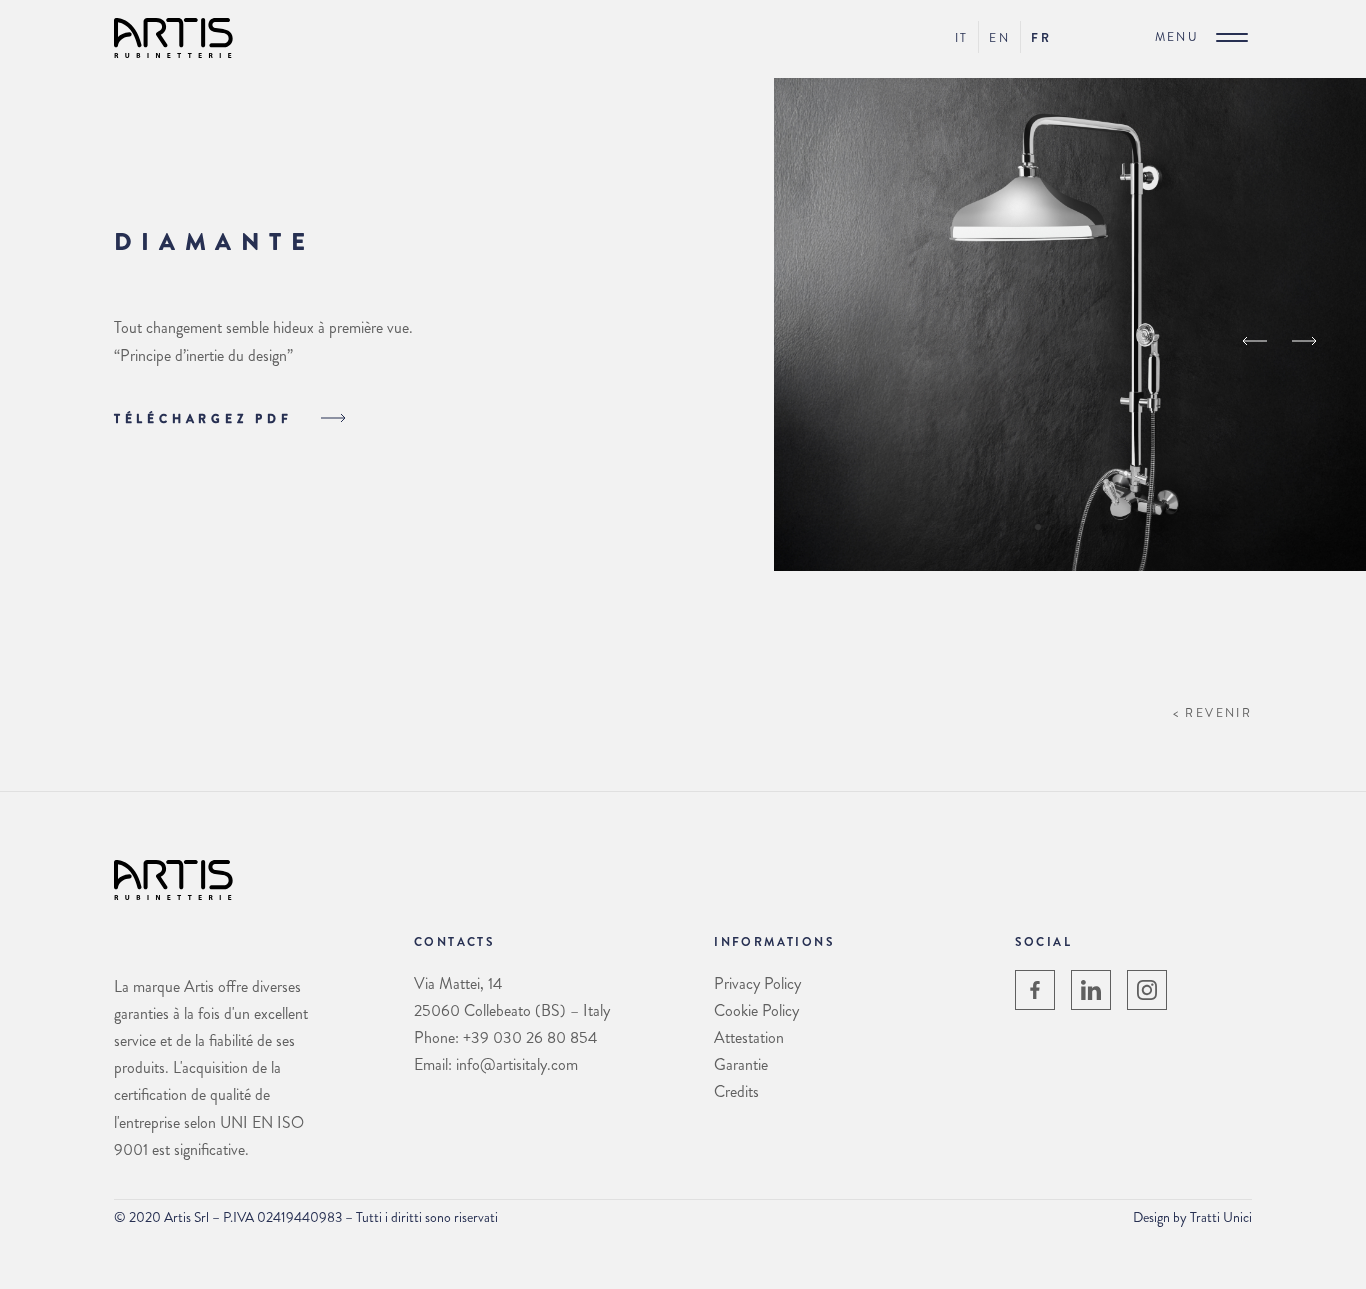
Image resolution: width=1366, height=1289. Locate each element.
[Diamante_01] (1070, 565)
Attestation (749, 1037)
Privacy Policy (757, 983)
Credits (736, 1091)
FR (1041, 38)
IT (962, 38)
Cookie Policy (756, 1010)
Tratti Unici (1221, 1217)
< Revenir (1213, 713)
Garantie (741, 1064)
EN (999, 38)
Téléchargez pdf (207, 419)
